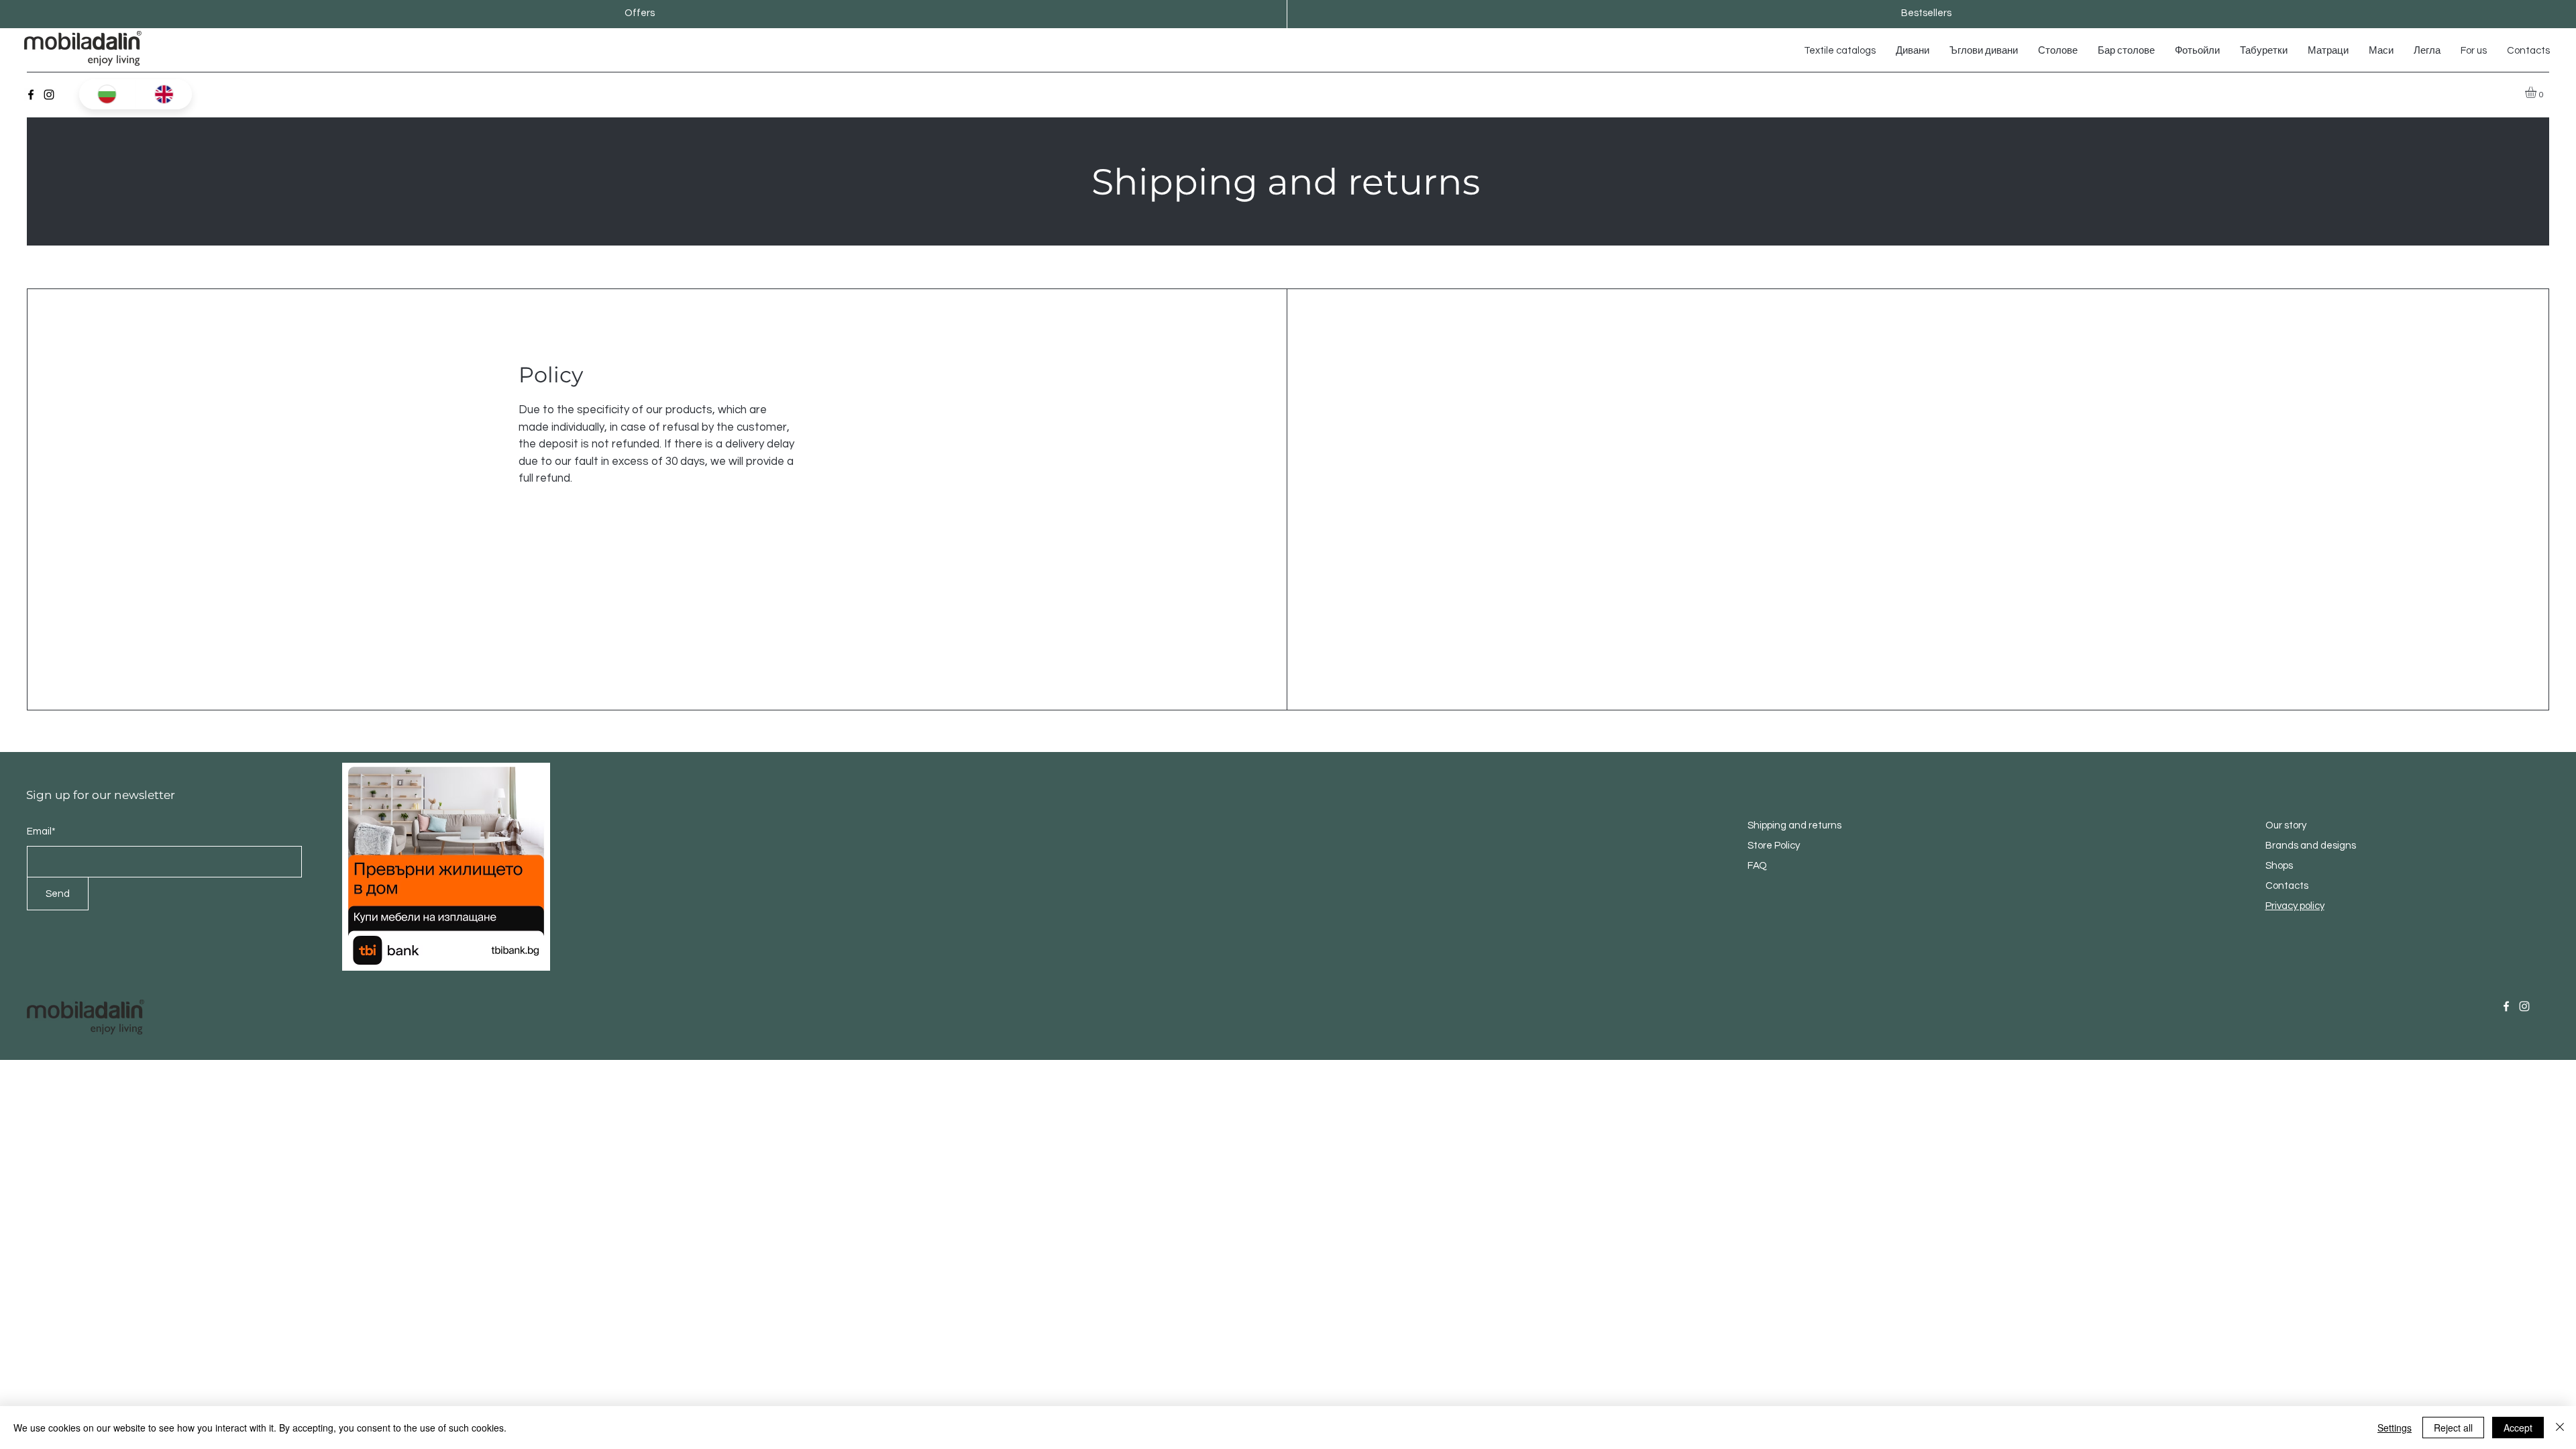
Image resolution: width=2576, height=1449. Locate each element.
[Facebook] (31, 95)
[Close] (2560, 1428)
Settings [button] (2395, 1428)
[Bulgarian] (107, 94)
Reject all (2453, 1428)
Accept (2518, 1428)
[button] (2537, 92)
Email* (41, 831)
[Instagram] (49, 95)
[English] (164, 94)
